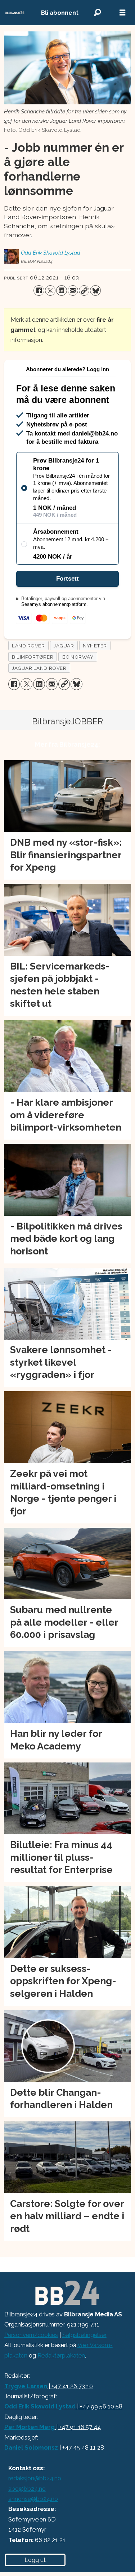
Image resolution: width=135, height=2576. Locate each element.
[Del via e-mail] (73, 290)
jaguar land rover (39, 668)
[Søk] (97, 13)
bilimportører (33, 657)
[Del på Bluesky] (95, 290)
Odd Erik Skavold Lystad (40, 2406)
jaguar (64, 646)
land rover (28, 646)
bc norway (78, 657)
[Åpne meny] (122, 13)
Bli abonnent (60, 13)
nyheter (95, 646)
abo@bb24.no (27, 2489)
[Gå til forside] (15, 13)
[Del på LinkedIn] (61, 290)
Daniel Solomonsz (31, 2447)
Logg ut (35, 2560)
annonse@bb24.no (33, 2499)
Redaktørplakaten (61, 2355)
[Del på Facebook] (39, 290)
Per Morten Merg (30, 2427)
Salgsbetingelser (84, 2335)
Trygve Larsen (26, 2386)
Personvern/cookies (31, 2335)
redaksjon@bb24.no (35, 2478)
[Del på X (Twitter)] (50, 290)
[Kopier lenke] (84, 290)
